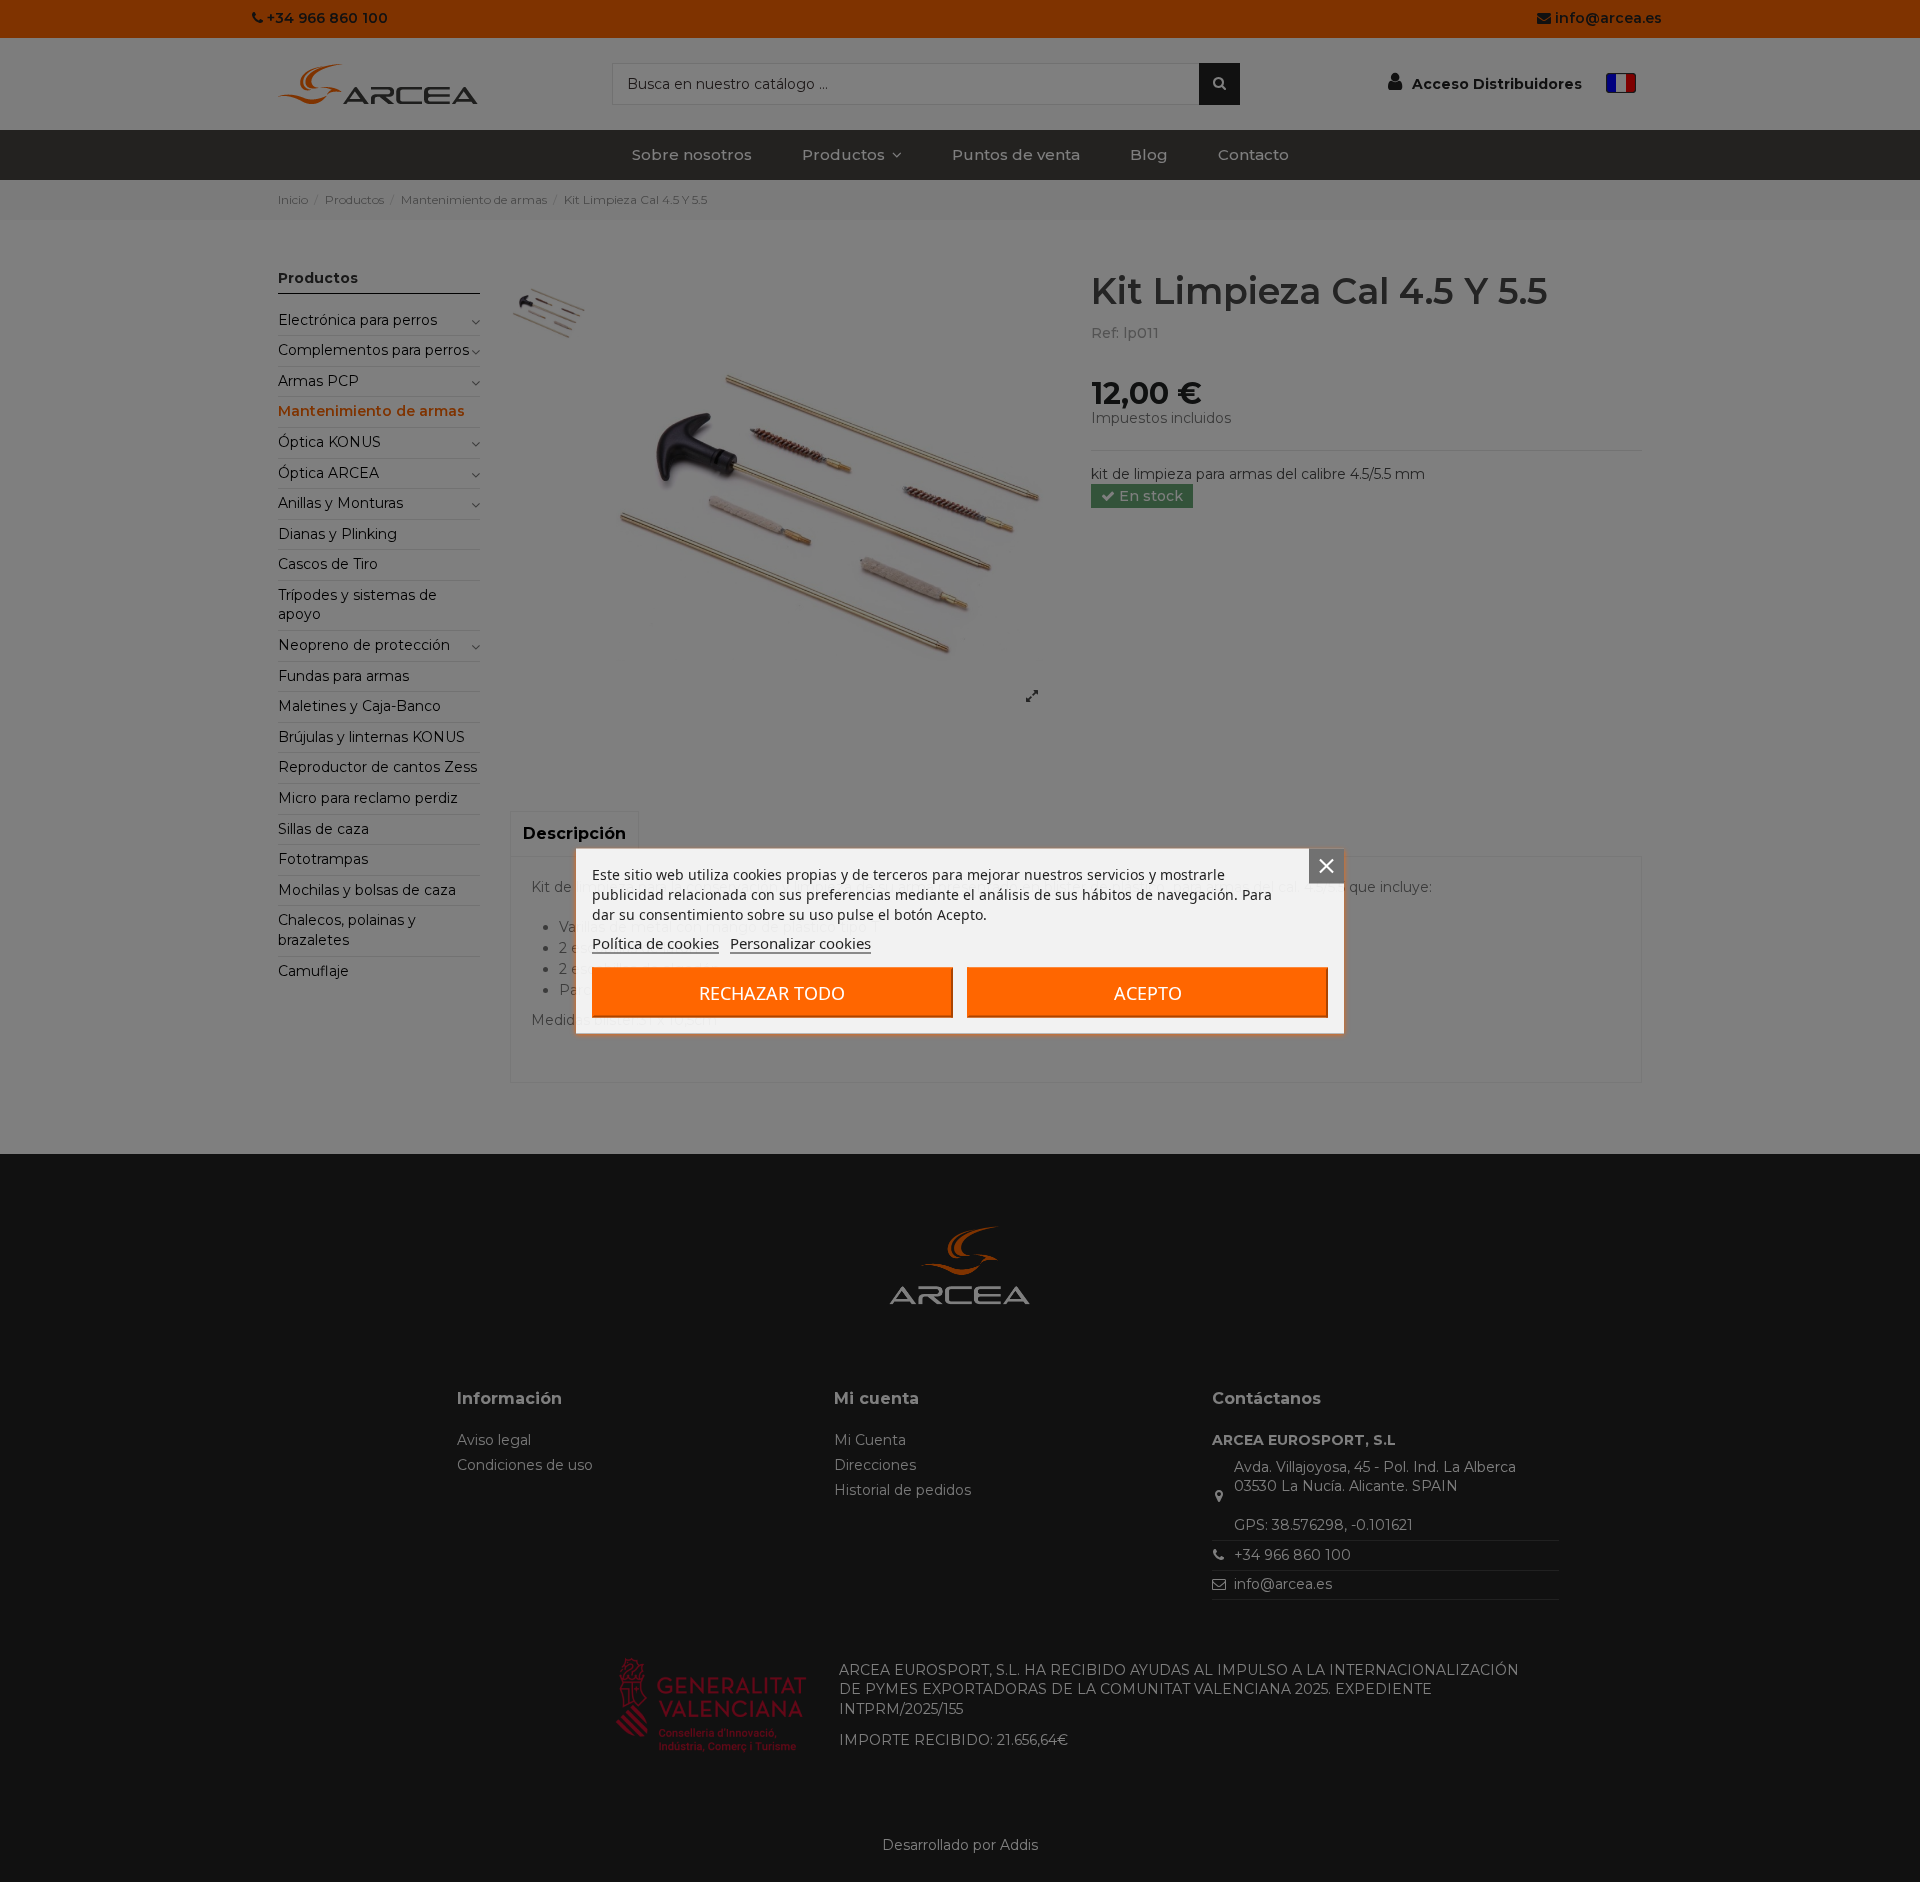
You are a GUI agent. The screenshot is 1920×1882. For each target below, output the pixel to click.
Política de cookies (655, 943)
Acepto (1148, 993)
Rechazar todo (772, 993)
